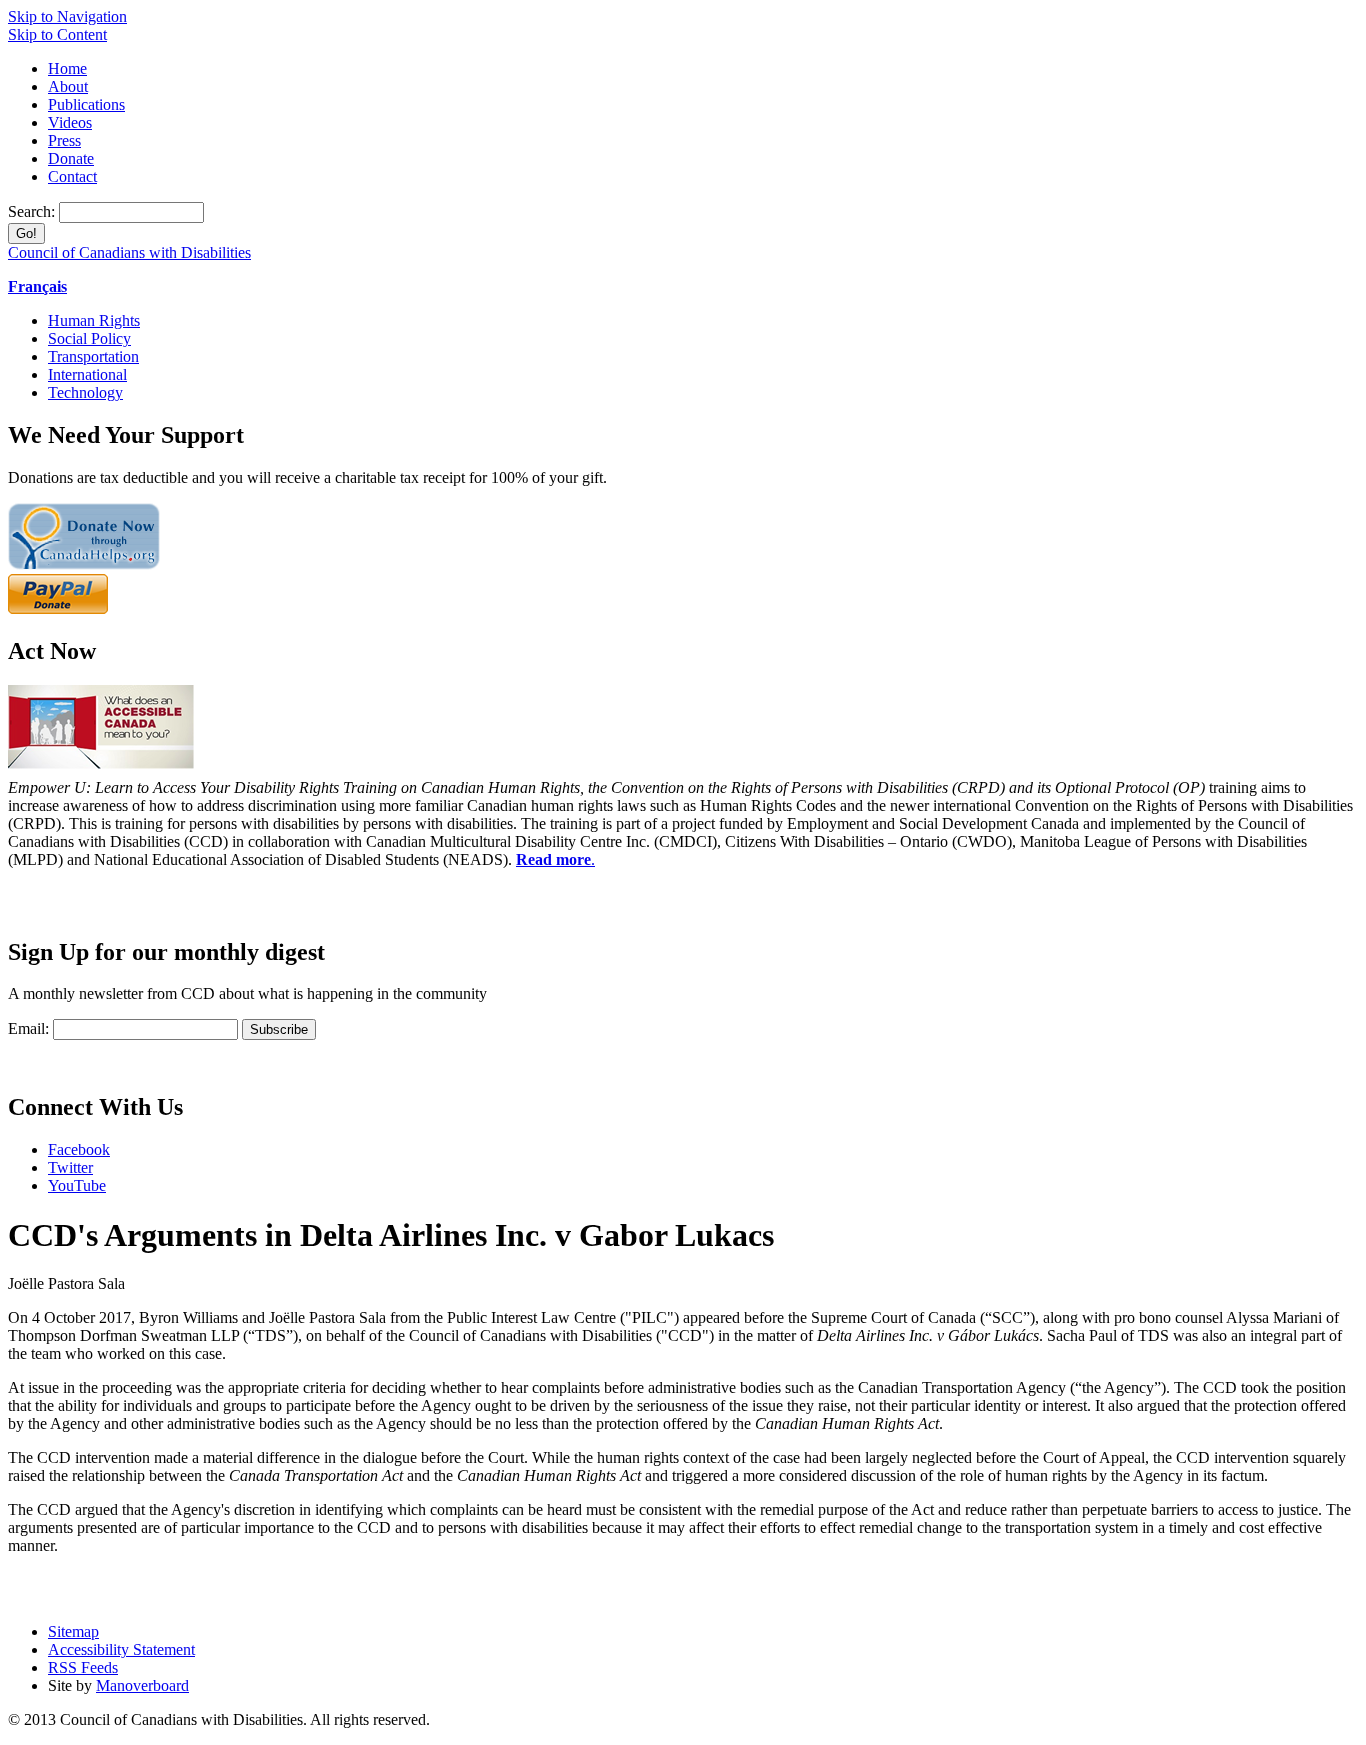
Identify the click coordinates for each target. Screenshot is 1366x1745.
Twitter (70, 1167)
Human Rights (94, 320)
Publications (86, 104)
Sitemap (73, 1631)
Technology (85, 392)
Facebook (79, 1149)
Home (67, 68)
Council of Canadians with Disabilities (129, 252)
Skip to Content (57, 34)
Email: (28, 1028)
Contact (72, 176)
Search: (33, 211)
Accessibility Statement (121, 1649)
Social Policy (89, 338)
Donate (71, 158)
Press (64, 140)
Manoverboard (142, 1685)
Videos (70, 122)
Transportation (93, 356)
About (68, 86)
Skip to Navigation (67, 16)
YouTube (77, 1185)
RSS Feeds (83, 1667)
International (87, 374)
